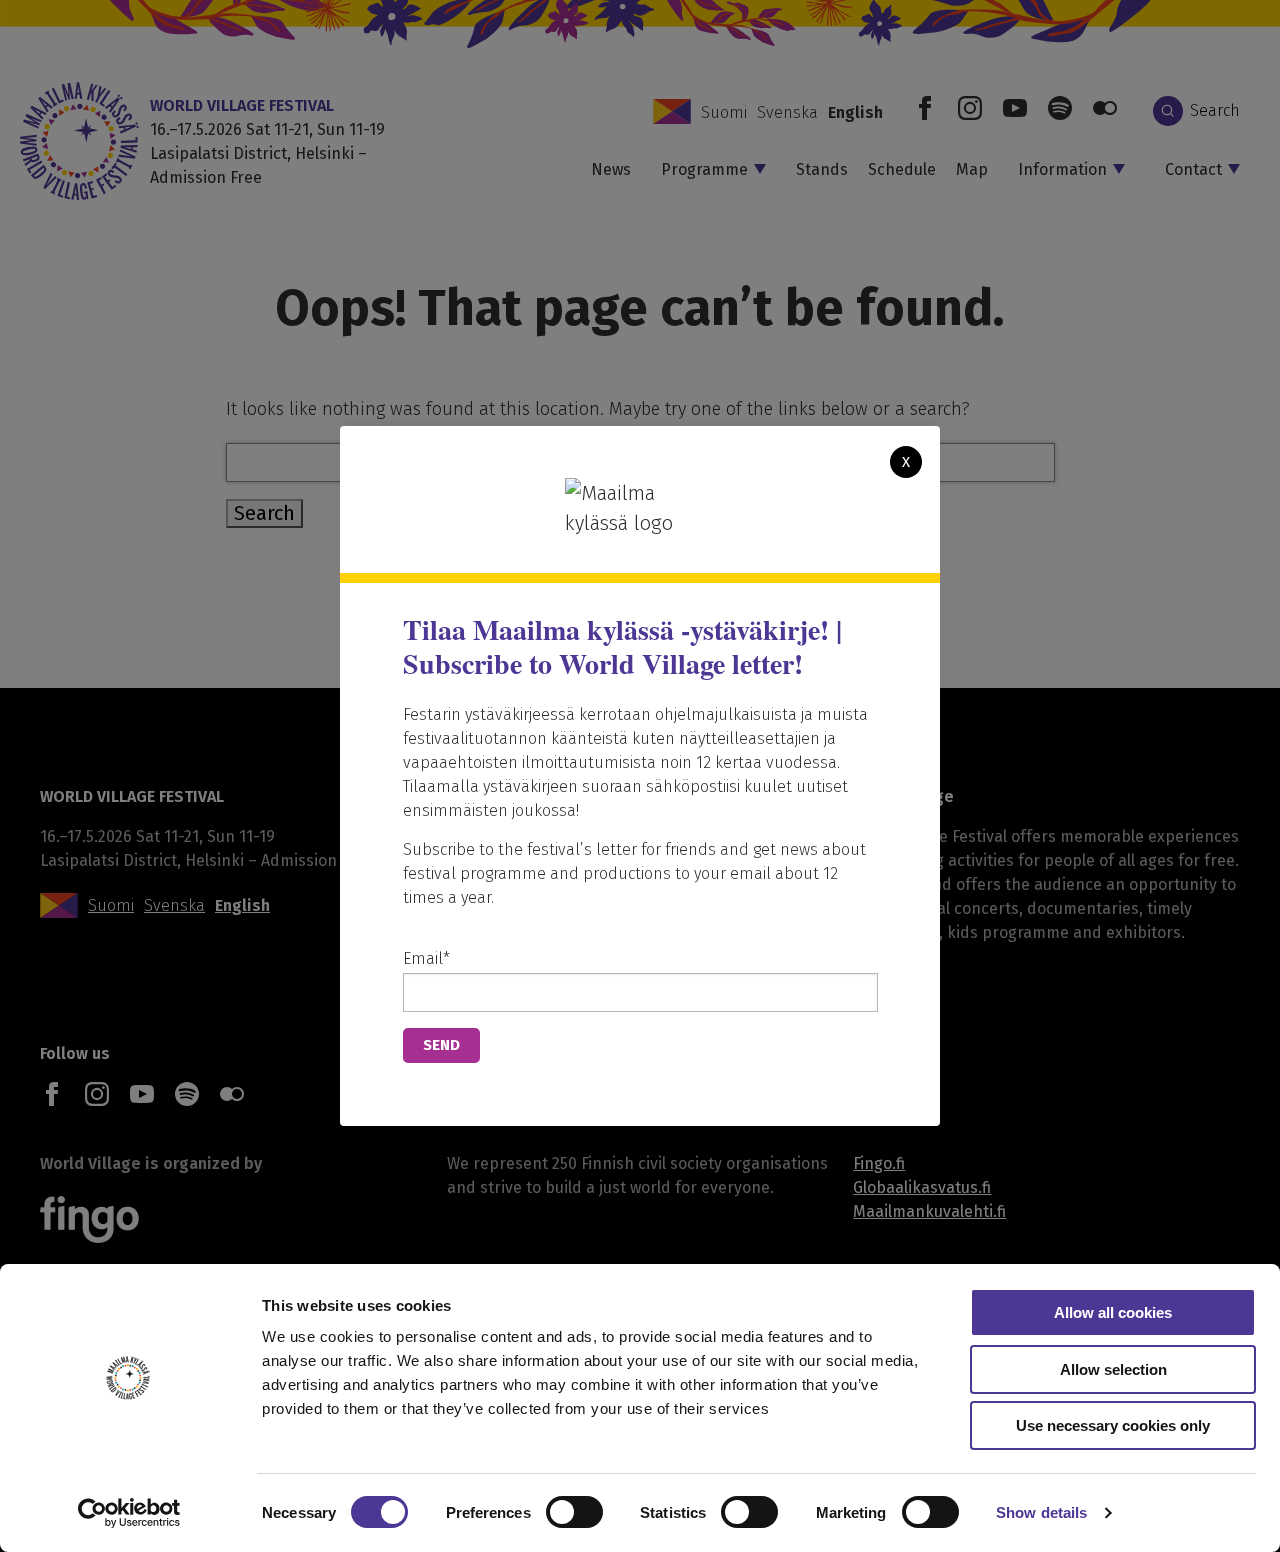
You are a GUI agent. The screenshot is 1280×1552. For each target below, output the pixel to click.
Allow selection (1113, 1369)
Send (441, 1045)
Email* (426, 958)
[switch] (574, 1512)
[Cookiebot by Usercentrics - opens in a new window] (129, 1513)
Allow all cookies (1113, 1312)
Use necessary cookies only (1113, 1425)
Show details (1041, 1512)
